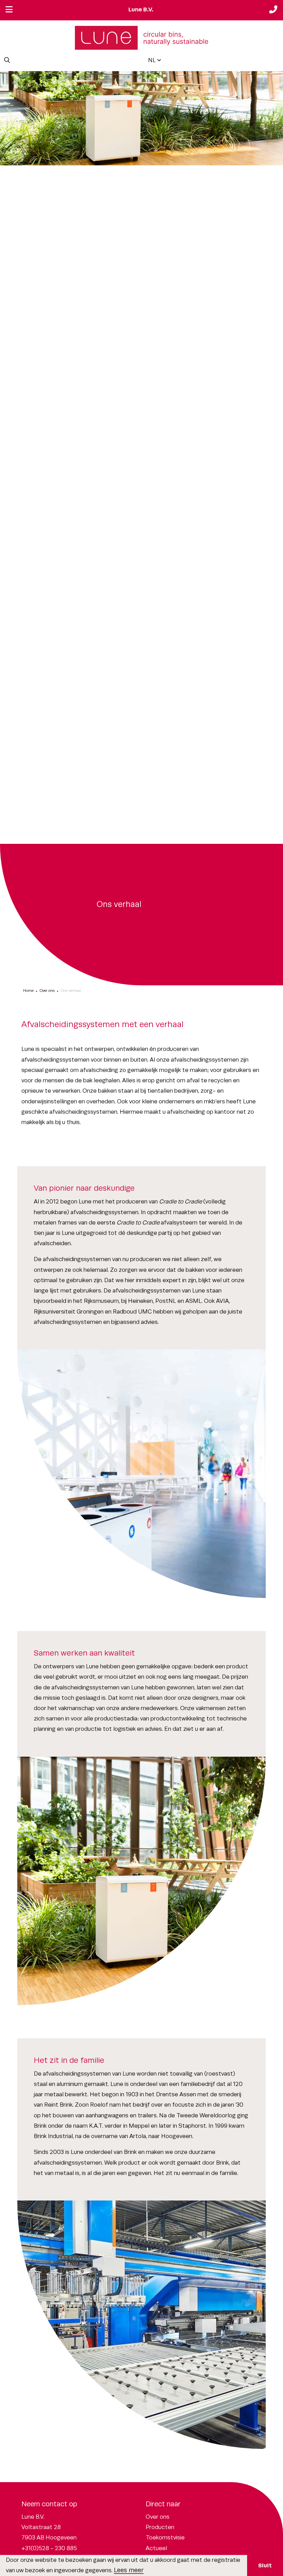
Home (28, 991)
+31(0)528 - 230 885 (49, 2548)
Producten (160, 2527)
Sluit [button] (265, 2565)
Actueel (156, 2548)
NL (152, 60)
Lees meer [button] (129, 2570)
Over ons (47, 991)
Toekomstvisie (165, 2538)
